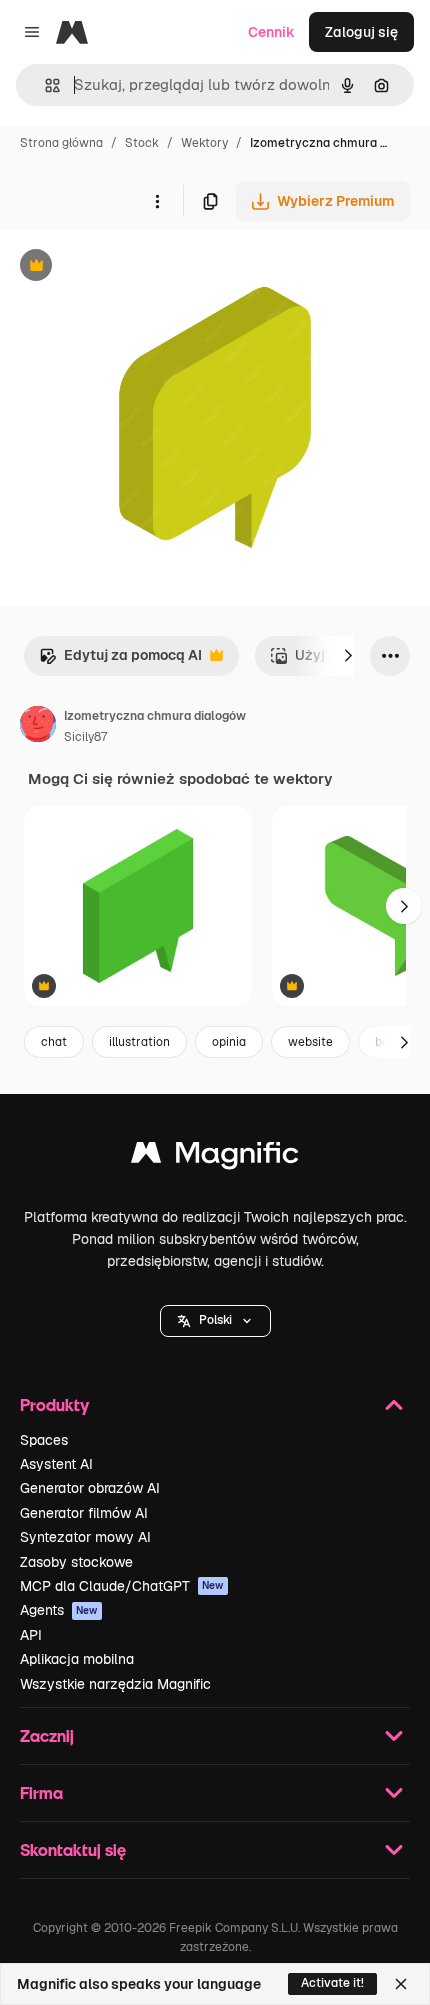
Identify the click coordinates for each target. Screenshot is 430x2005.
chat (54, 1042)
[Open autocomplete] (44, 85)
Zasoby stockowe (76, 1562)
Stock (142, 143)
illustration (139, 1042)
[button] (215, 1321)
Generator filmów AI (84, 1513)
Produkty (54, 1404)
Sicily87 (85, 737)
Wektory (204, 143)
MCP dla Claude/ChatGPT (122, 1586)
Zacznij (47, 1735)
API (31, 1635)
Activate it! (332, 1983)
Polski (215, 1320)
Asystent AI (56, 1464)
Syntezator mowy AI (85, 1537)
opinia (229, 1042)
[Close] (401, 1984)
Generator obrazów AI (90, 1488)
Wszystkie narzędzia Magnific (115, 1684)
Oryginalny (138, 267)
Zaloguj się (361, 32)
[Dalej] (348, 656)
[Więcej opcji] (157, 201)
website (310, 1042)
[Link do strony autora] (38, 727)
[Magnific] (215, 1157)
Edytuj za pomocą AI (120, 660)
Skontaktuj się (73, 1849)
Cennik (271, 32)
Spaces (44, 1440)
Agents (59, 1610)
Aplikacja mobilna (77, 1659)
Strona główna (61, 143)
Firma (41, 1792)
